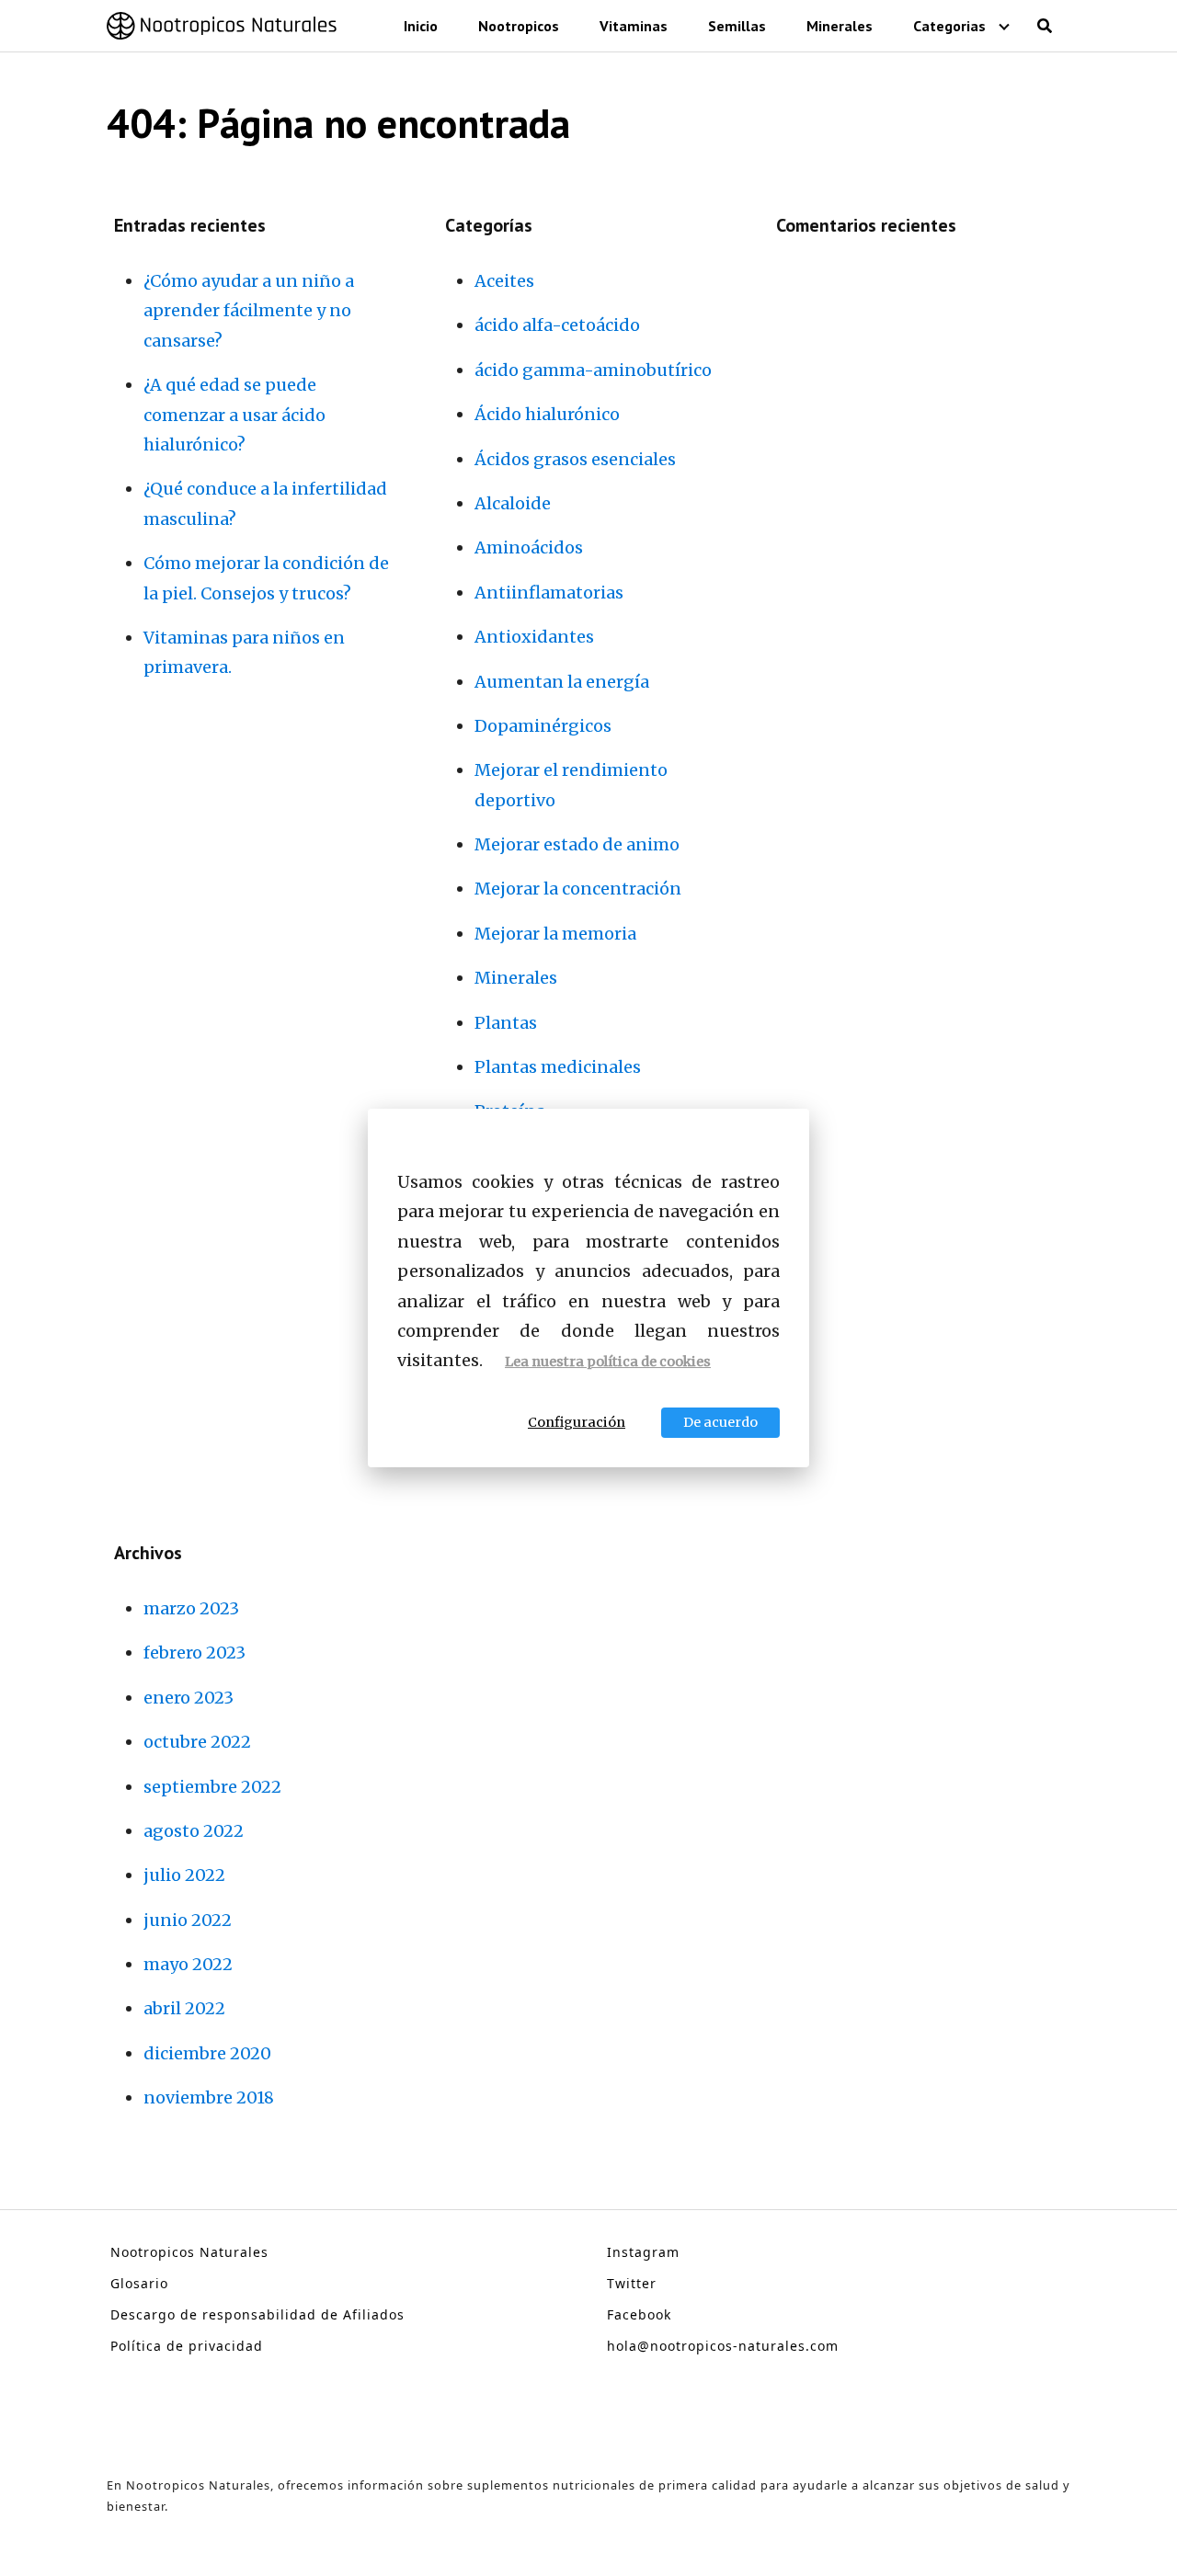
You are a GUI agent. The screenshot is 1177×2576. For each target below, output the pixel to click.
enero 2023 (189, 1698)
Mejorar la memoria (555, 934)
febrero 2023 (194, 1653)
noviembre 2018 (209, 2097)
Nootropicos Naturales (189, 2252)
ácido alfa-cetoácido (557, 325)
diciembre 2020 (207, 2053)
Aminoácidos (529, 547)
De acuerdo (720, 1422)
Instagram (643, 2252)
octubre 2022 (197, 1742)
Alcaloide (513, 503)
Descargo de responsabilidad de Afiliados (257, 2314)
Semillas (737, 26)
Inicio (421, 26)
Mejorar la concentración (578, 889)
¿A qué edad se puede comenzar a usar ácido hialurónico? (234, 415)
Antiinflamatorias (549, 593)
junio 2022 (188, 1920)
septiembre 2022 (212, 1787)
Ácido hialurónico (547, 414)
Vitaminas (634, 26)
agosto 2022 (194, 1831)
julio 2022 (184, 1875)
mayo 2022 (188, 1964)
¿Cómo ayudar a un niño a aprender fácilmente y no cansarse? (249, 311)
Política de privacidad (187, 2346)
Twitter (632, 2283)
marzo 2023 (191, 1608)
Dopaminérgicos (543, 726)
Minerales (840, 26)
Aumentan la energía (562, 682)
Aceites (504, 281)
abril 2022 (184, 2008)
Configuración (577, 1422)
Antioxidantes (534, 637)
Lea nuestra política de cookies (608, 1362)
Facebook (639, 2314)
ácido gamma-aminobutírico (593, 370)
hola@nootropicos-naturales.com (723, 2346)
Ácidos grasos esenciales (575, 459)
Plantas (506, 1023)
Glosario (139, 2283)
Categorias (949, 26)
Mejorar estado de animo (577, 844)
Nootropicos (519, 26)
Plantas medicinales (558, 1067)
